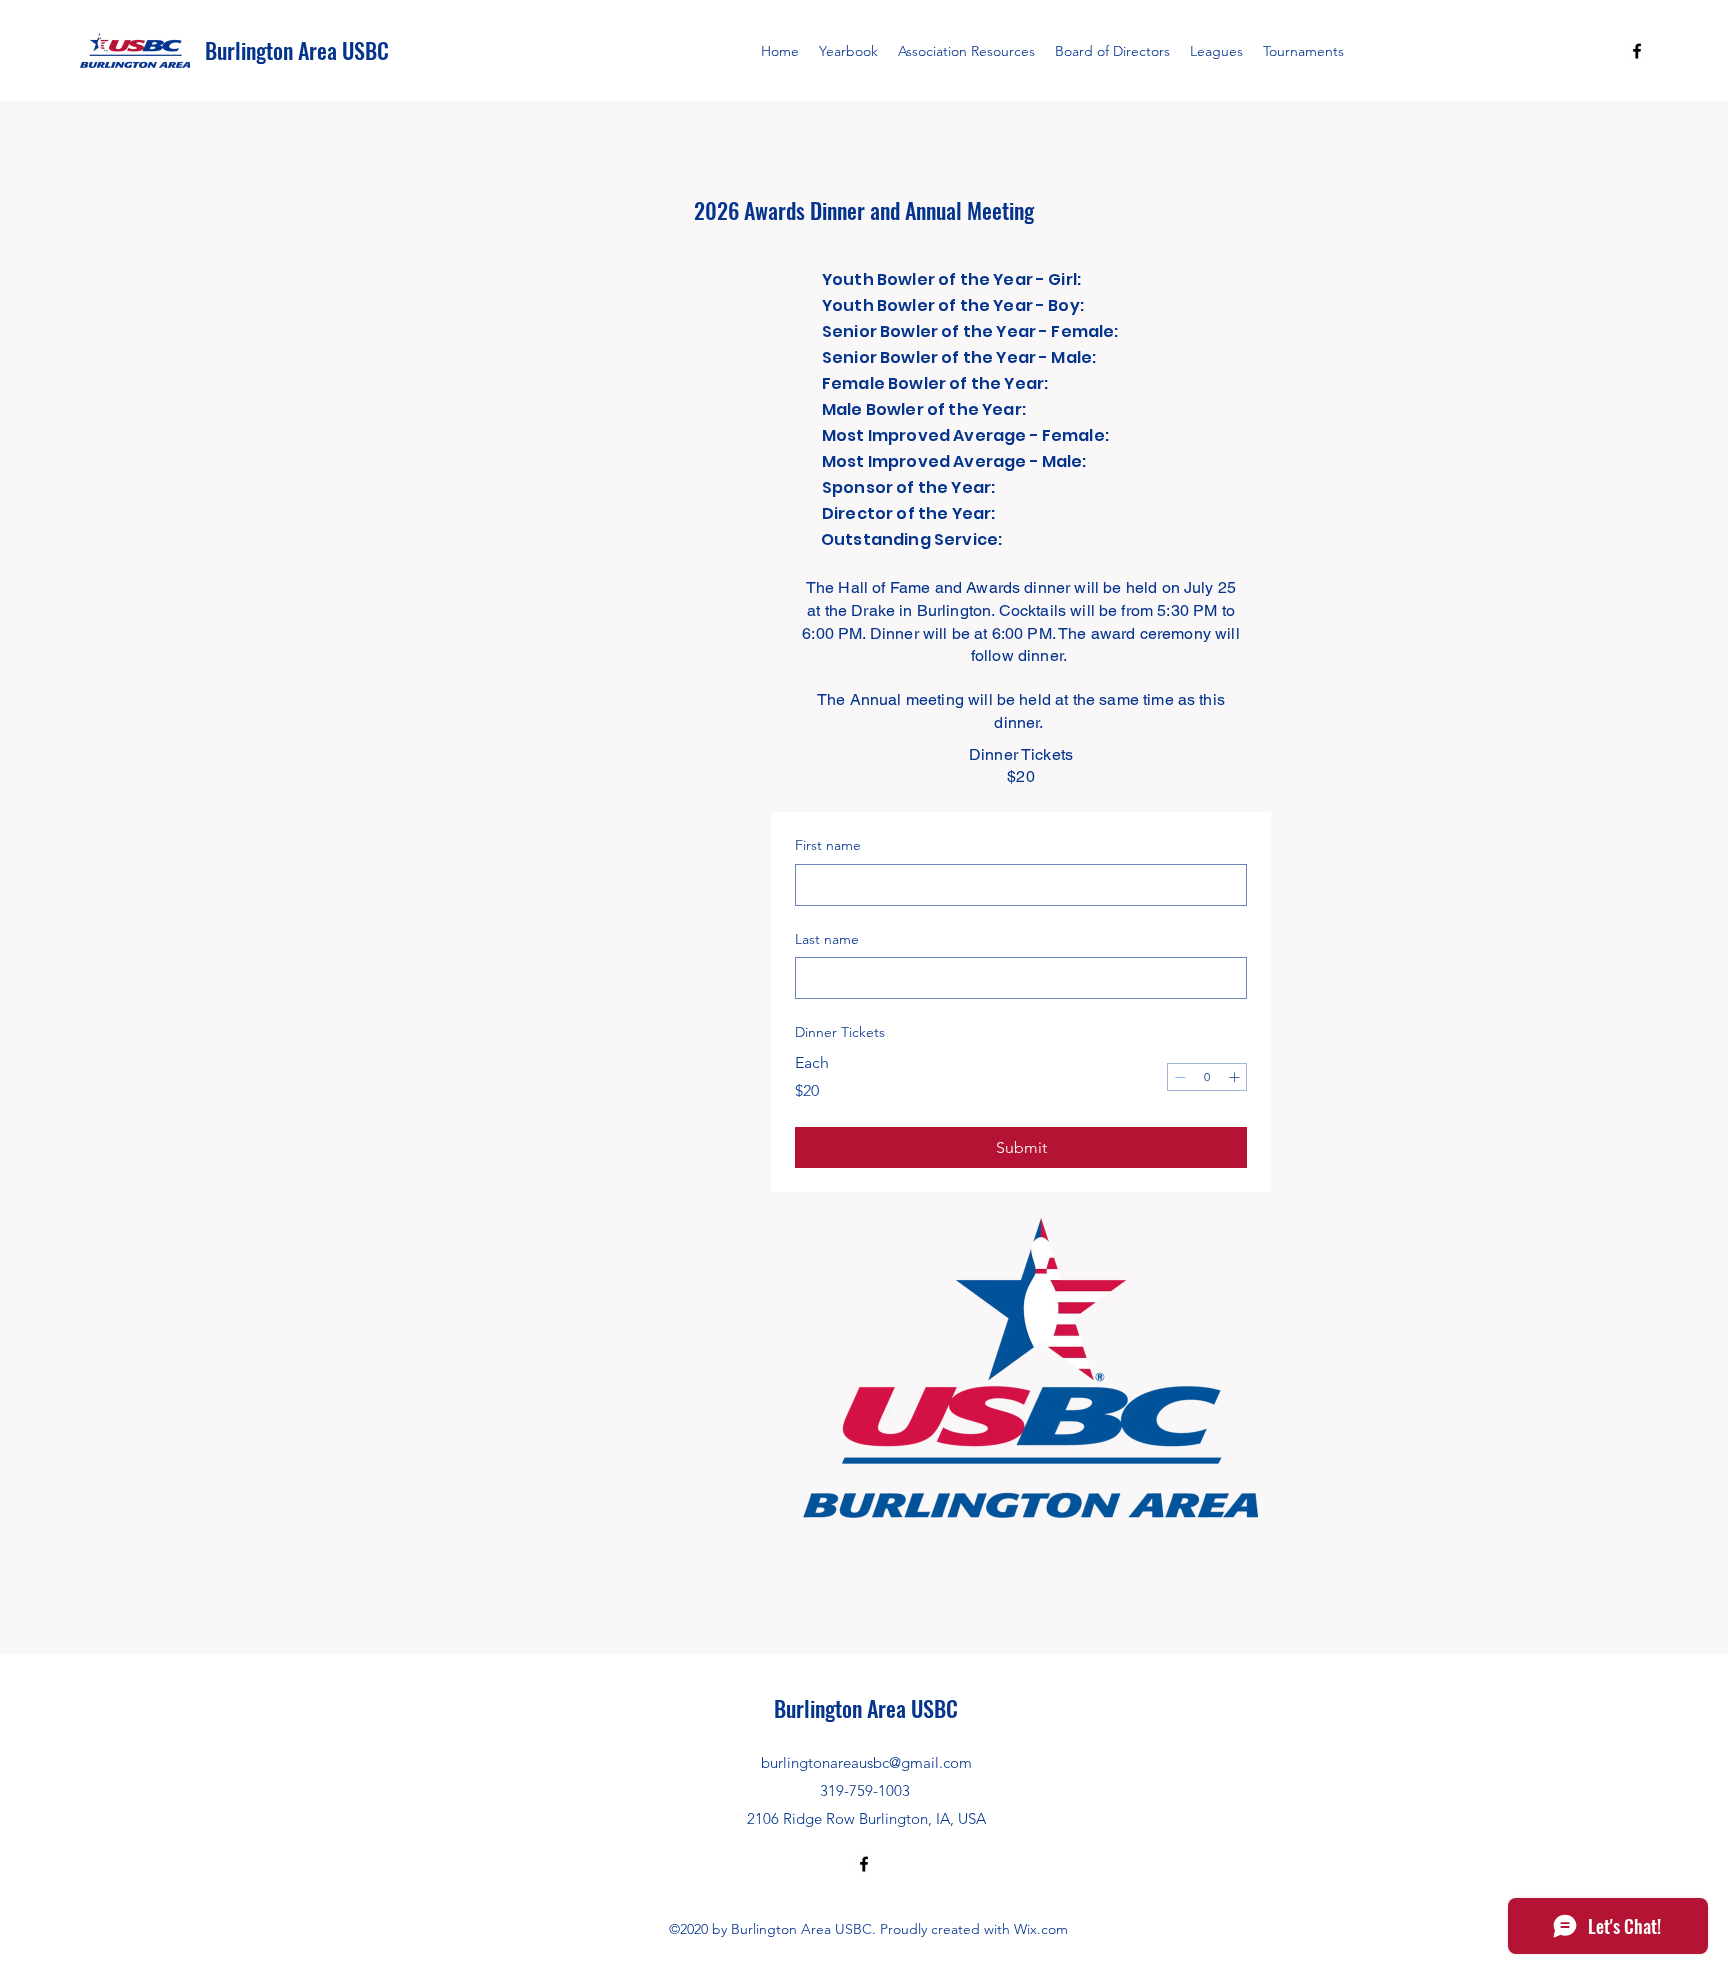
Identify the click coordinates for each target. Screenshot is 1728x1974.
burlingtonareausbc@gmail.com (866, 1762)
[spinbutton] (1207, 1077)
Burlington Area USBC (297, 50)
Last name (827, 939)
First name (828, 845)
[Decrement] (1180, 1077)
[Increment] (1234, 1077)
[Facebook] (1637, 51)
